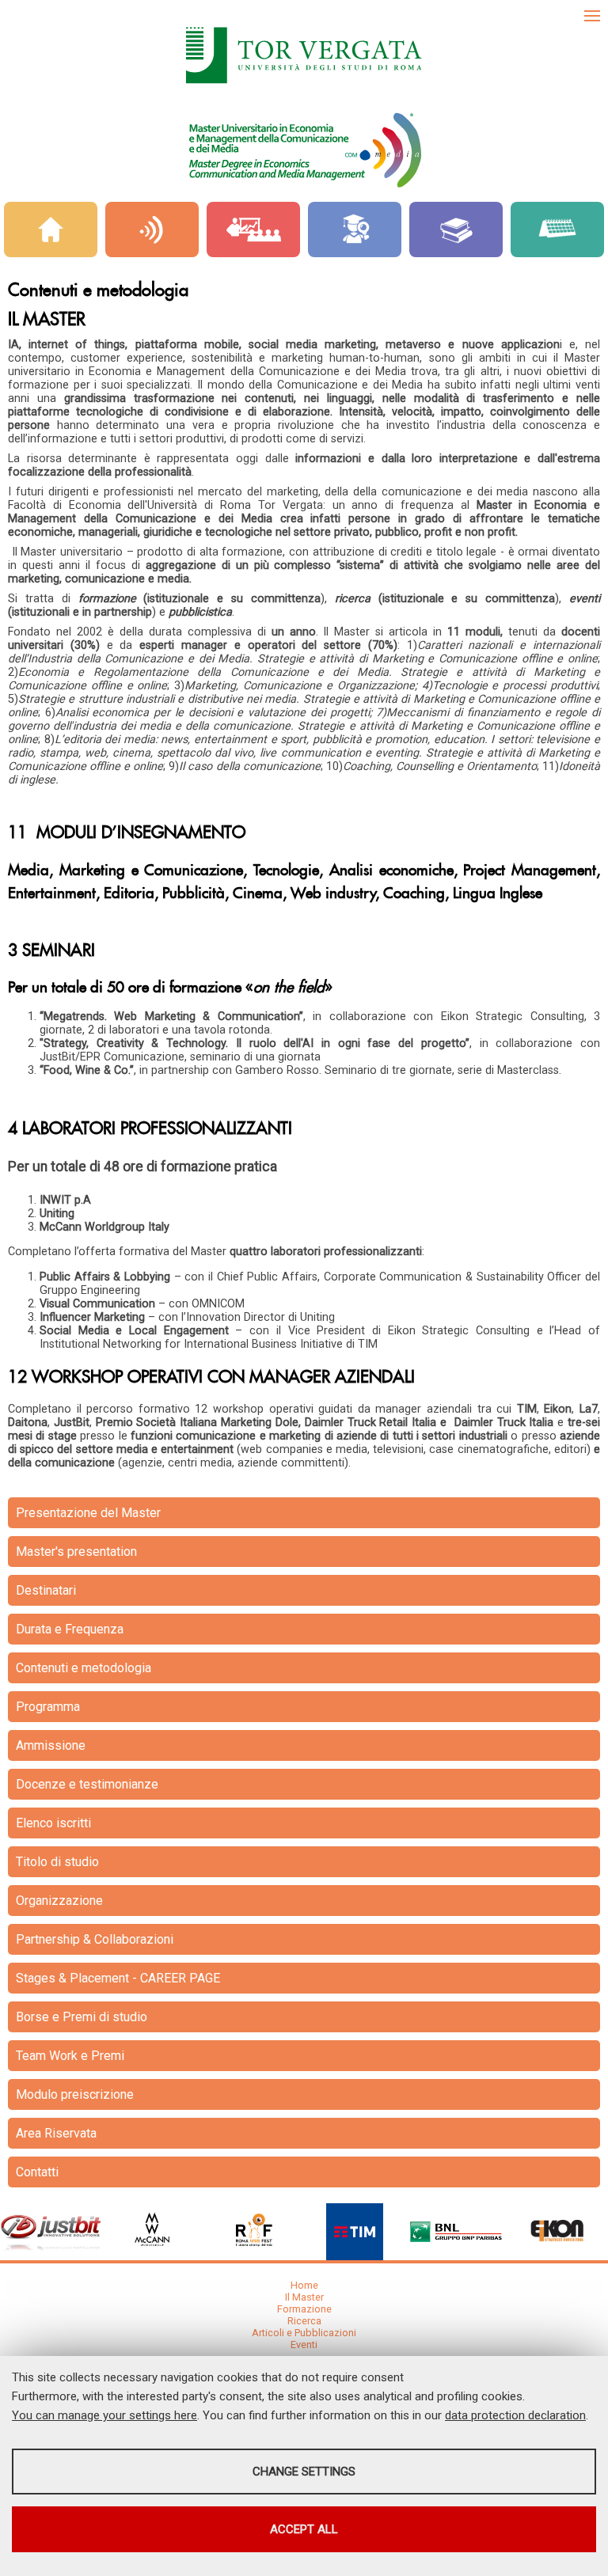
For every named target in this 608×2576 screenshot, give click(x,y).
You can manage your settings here (104, 2415)
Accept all (304, 2529)
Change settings (304, 2472)
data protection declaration (515, 2415)
